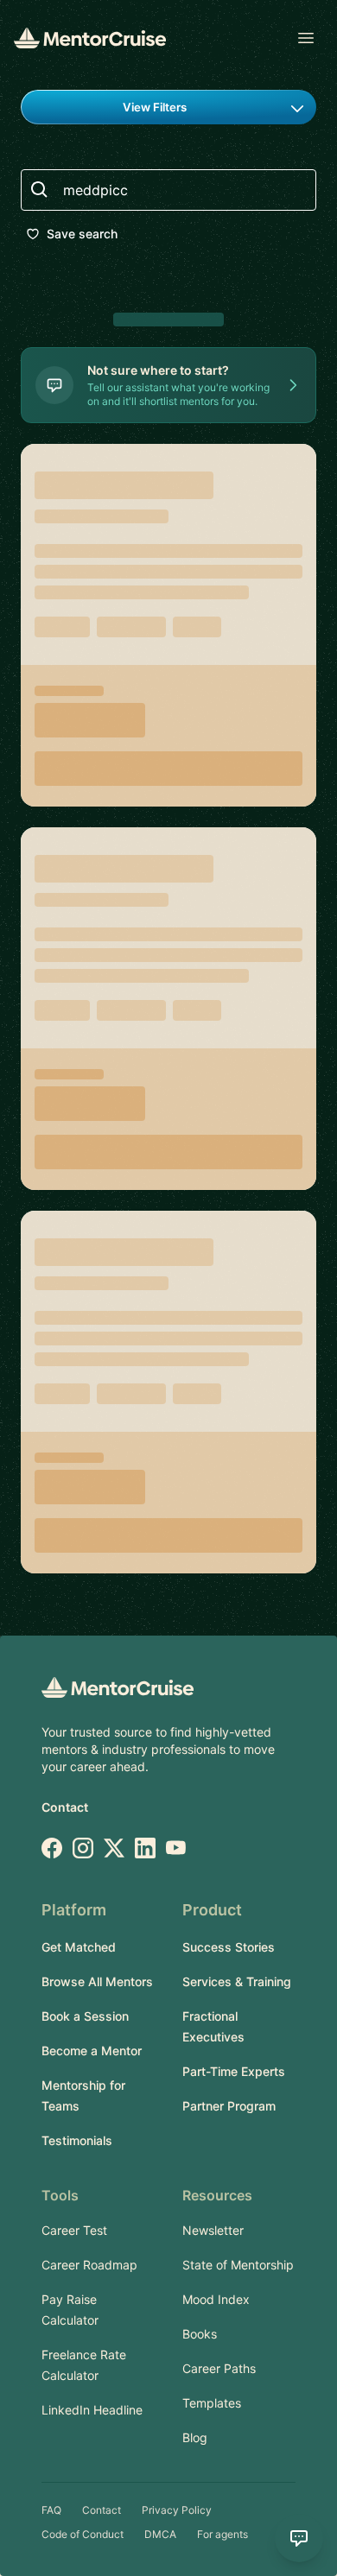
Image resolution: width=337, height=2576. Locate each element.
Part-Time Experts (234, 2071)
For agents (223, 2534)
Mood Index (216, 2299)
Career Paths (219, 2368)
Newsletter (213, 2230)
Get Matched (79, 1947)
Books (200, 2334)
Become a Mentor (92, 2051)
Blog (195, 2437)
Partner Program (229, 2106)
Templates (212, 2403)
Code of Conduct (83, 2534)
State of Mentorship (238, 2265)
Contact (65, 1807)
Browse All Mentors (97, 1981)
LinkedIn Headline (92, 2410)
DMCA (160, 2534)
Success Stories (229, 1947)
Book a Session (85, 2016)
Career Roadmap (89, 2265)
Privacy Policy (177, 2510)
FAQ (51, 2510)
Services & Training (237, 1981)
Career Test (74, 2230)
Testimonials (77, 2140)
